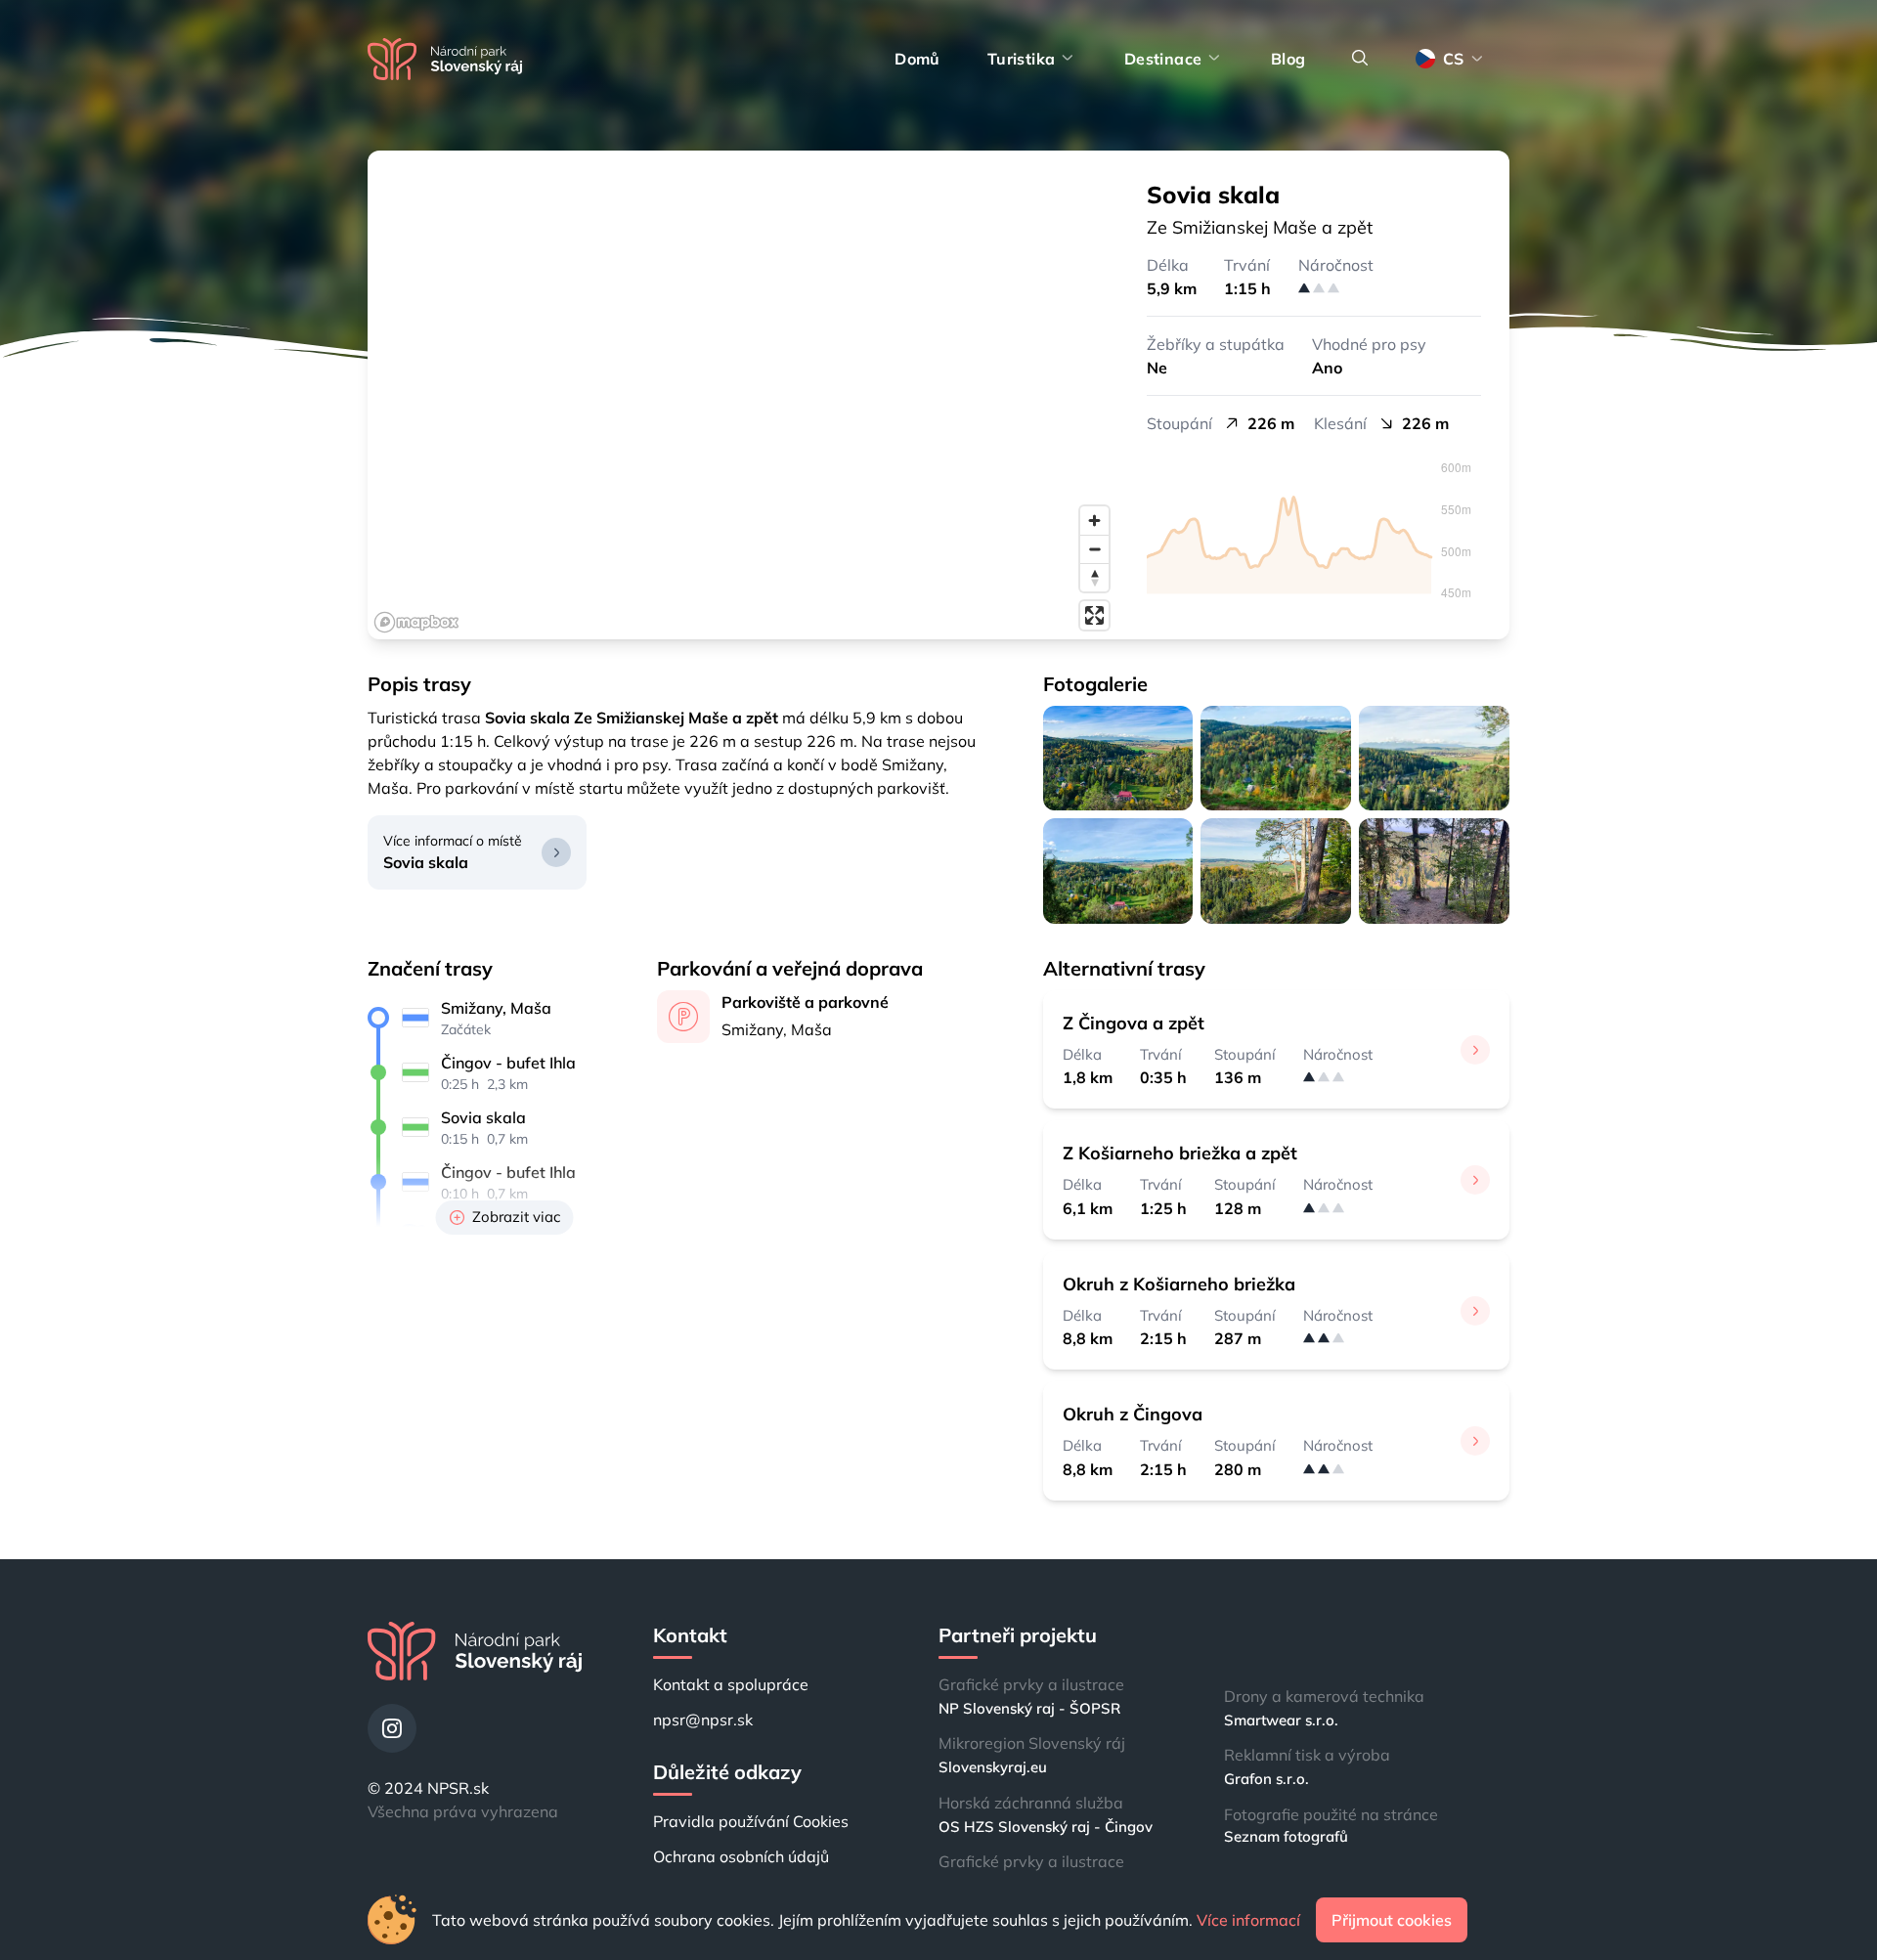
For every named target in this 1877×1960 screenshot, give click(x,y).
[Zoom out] (1094, 549)
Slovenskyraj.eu (993, 1767)
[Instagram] (392, 1728)
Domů (917, 59)
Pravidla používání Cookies (751, 1821)
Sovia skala (426, 862)
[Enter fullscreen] (1094, 615)
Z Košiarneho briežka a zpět (1180, 1153)
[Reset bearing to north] (1094, 577)
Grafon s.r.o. (1266, 1779)
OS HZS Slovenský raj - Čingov (1046, 1827)
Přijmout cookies (1392, 1920)
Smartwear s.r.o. (1281, 1720)
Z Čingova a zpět (1134, 1023)
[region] (743, 395)
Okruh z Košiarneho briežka (1179, 1284)
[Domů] (445, 59)
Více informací (1248, 1920)
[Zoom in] (1094, 521)
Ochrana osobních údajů (741, 1856)
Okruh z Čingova (1133, 1414)
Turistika (1022, 59)
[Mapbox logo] (416, 622)
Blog (1288, 59)
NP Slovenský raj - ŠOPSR (1029, 1708)
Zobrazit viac (516, 1217)
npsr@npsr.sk (703, 1720)
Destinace (1163, 59)
